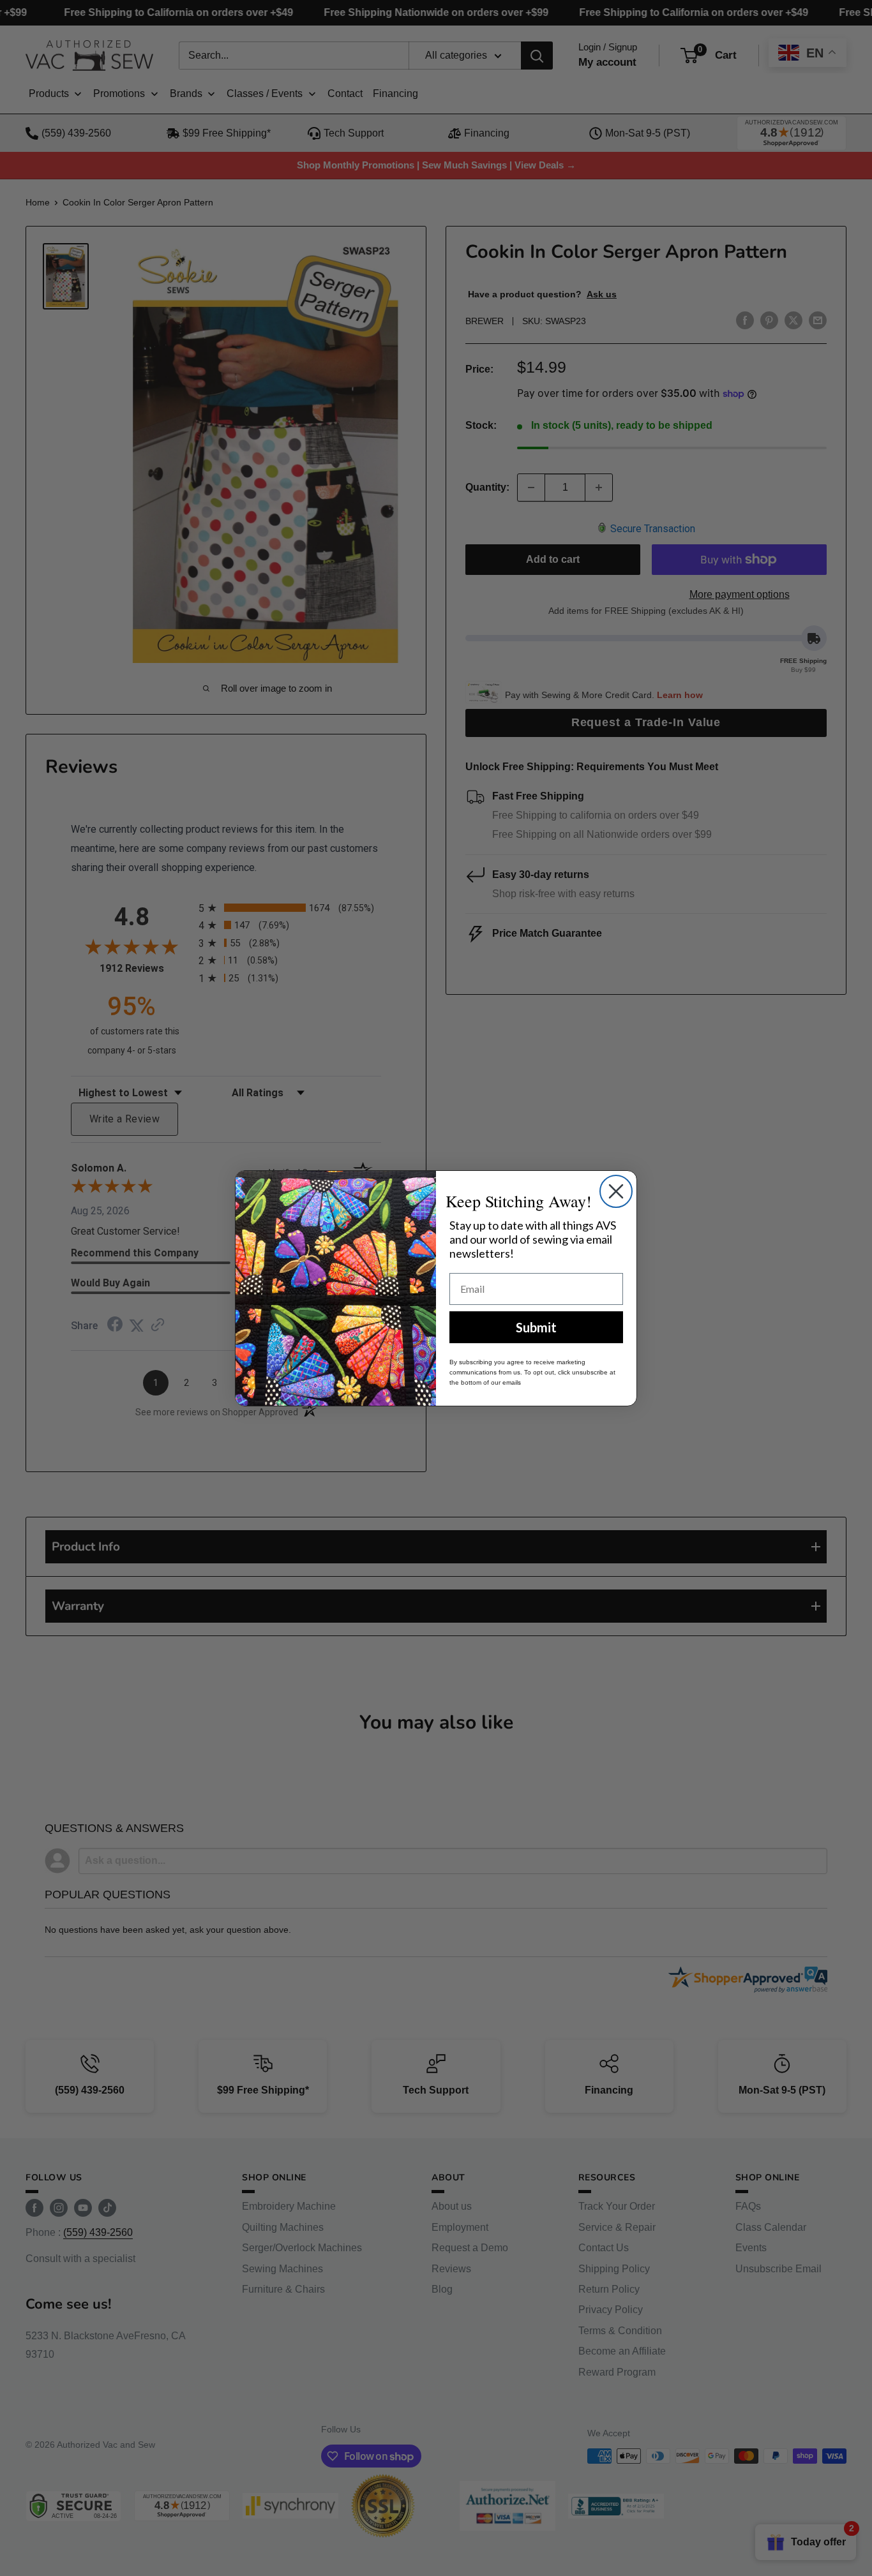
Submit (536, 1327)
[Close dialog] (616, 1191)
